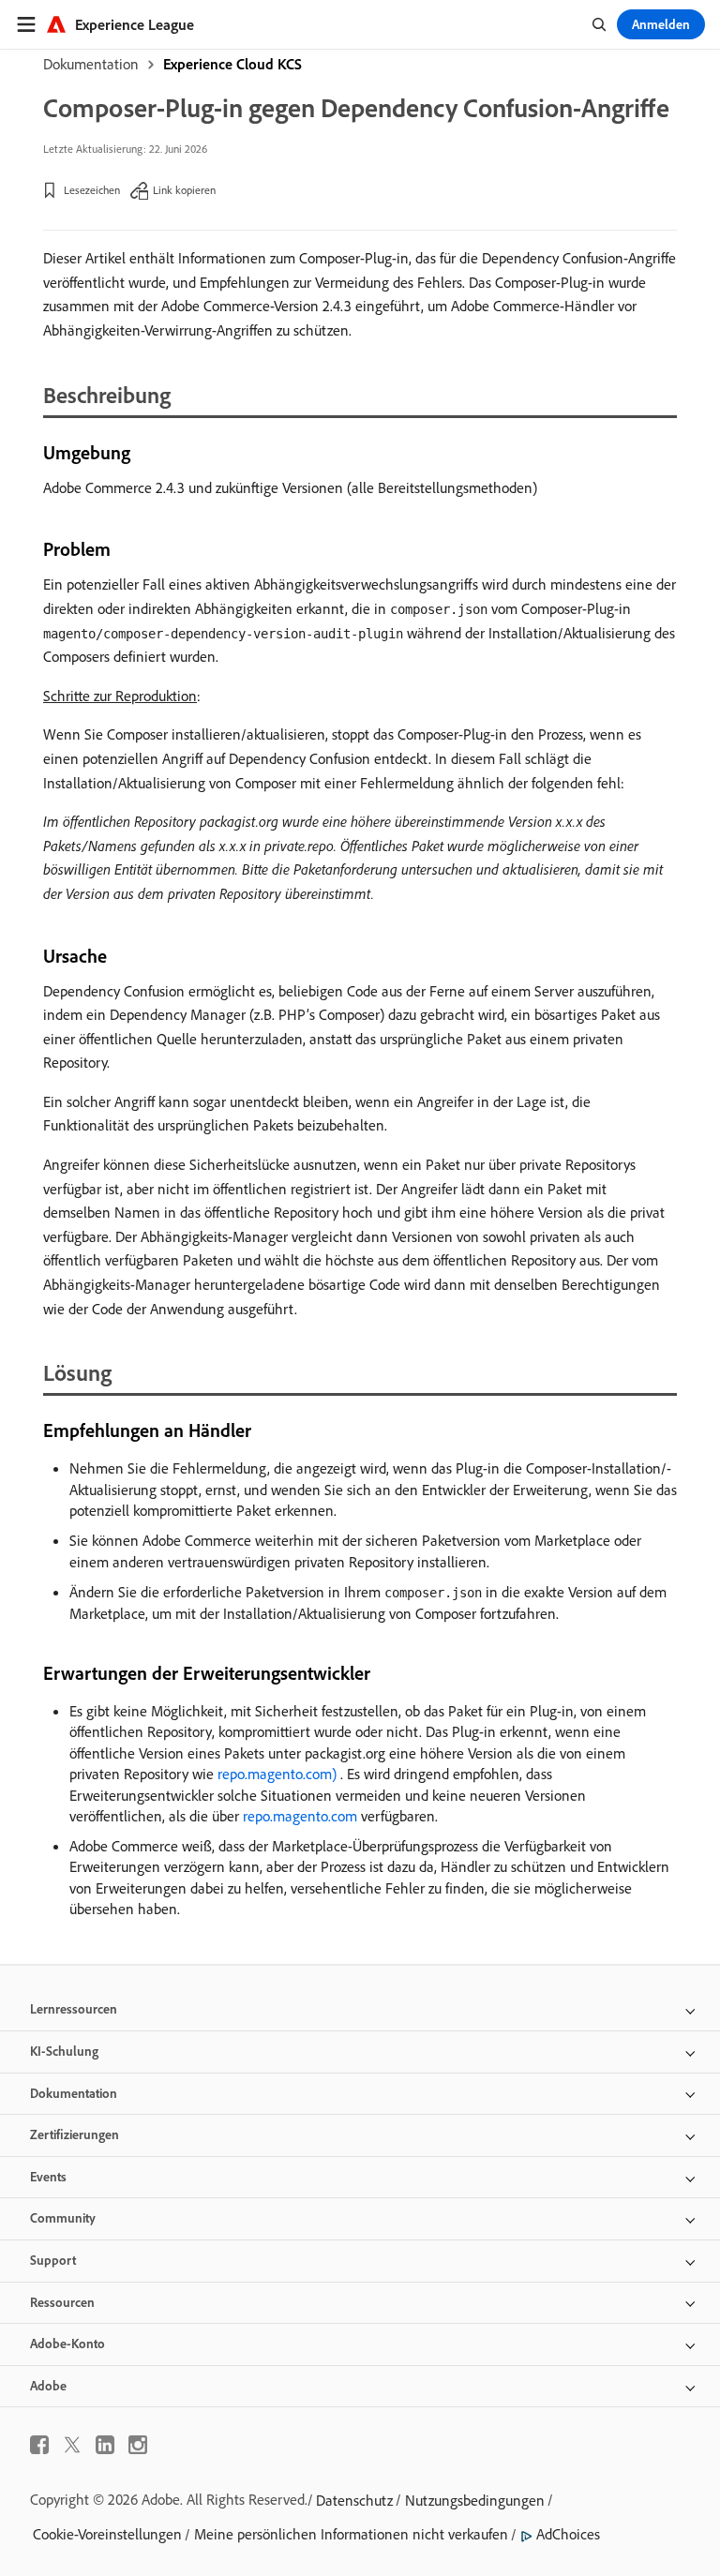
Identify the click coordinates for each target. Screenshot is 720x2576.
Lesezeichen (92, 190)
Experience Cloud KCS (232, 64)
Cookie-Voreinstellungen (107, 2534)
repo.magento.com (300, 1816)
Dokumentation (91, 64)
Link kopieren (184, 190)
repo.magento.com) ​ (279, 1774)
